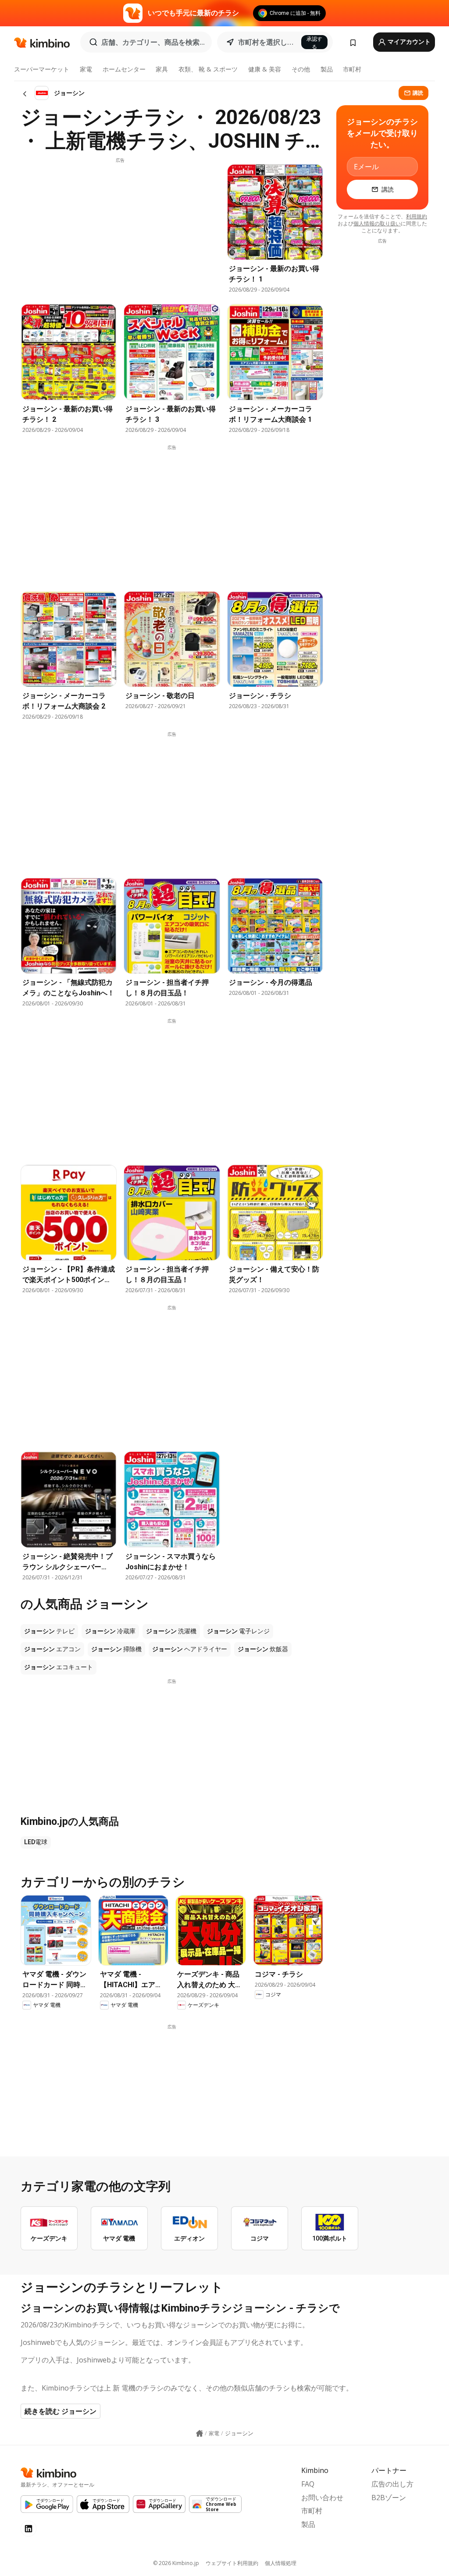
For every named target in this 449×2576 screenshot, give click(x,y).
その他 (301, 69)
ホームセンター (124, 69)
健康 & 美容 (265, 69)
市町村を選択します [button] (267, 42)
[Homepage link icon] (200, 2433)
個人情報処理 (281, 2563)
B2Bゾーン (389, 2498)
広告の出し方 (392, 2484)
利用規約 (417, 216)
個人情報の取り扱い (377, 223)
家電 (86, 69)
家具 (162, 69)
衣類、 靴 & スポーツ (208, 69)
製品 (327, 69)
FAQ (308, 2484)
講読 (418, 93)
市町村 (352, 69)
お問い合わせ (322, 2498)
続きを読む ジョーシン (61, 2411)
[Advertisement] (120, 225)
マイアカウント (408, 42)
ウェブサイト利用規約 (232, 2563)
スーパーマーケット (42, 69)
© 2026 (176, 2563)
